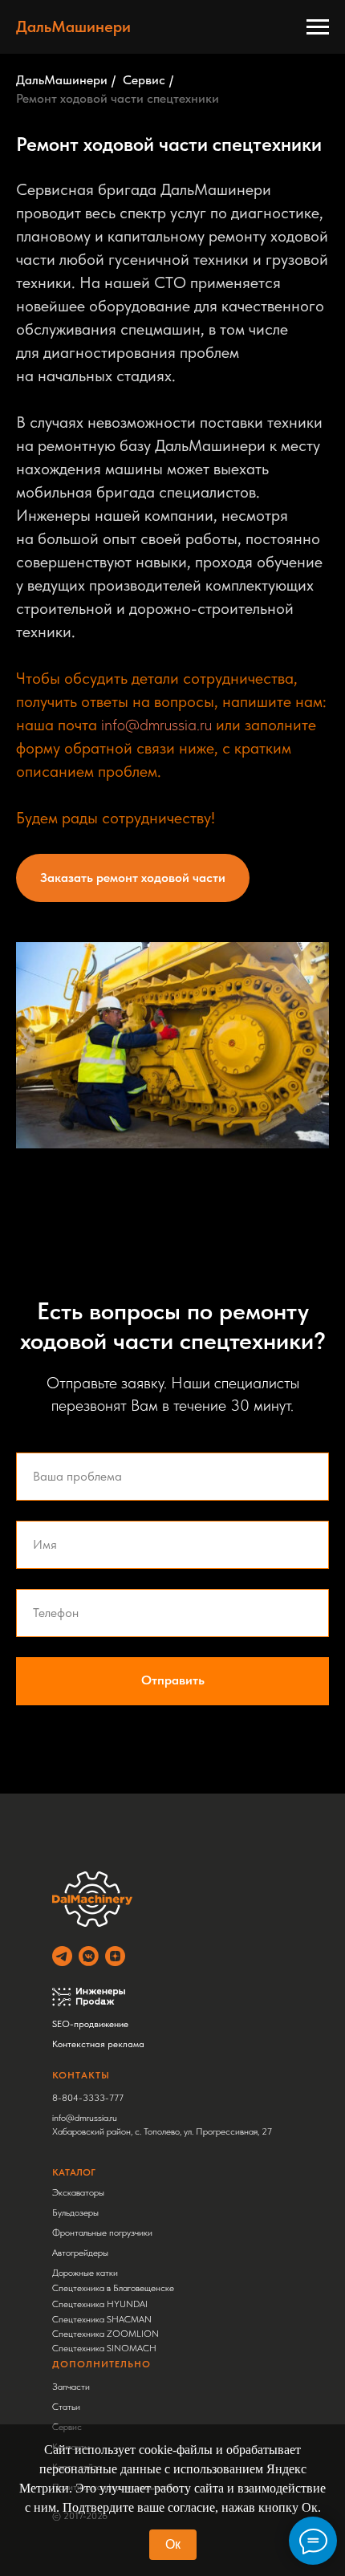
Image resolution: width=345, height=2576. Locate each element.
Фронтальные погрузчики (102, 2233)
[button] (133, 878)
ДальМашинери (62, 80)
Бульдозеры (75, 2212)
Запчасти (71, 2387)
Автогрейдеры (80, 2253)
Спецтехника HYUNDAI (100, 2304)
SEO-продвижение (90, 2024)
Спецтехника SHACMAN (102, 2319)
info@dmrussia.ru (156, 725)
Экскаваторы (78, 2192)
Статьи (66, 2407)
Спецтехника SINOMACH (104, 2348)
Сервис (144, 80)
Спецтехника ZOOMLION (106, 2334)
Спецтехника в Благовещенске (113, 2288)
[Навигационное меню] (318, 27)
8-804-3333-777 (88, 2098)
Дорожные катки (85, 2273)
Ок (173, 2544)
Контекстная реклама (98, 2044)
